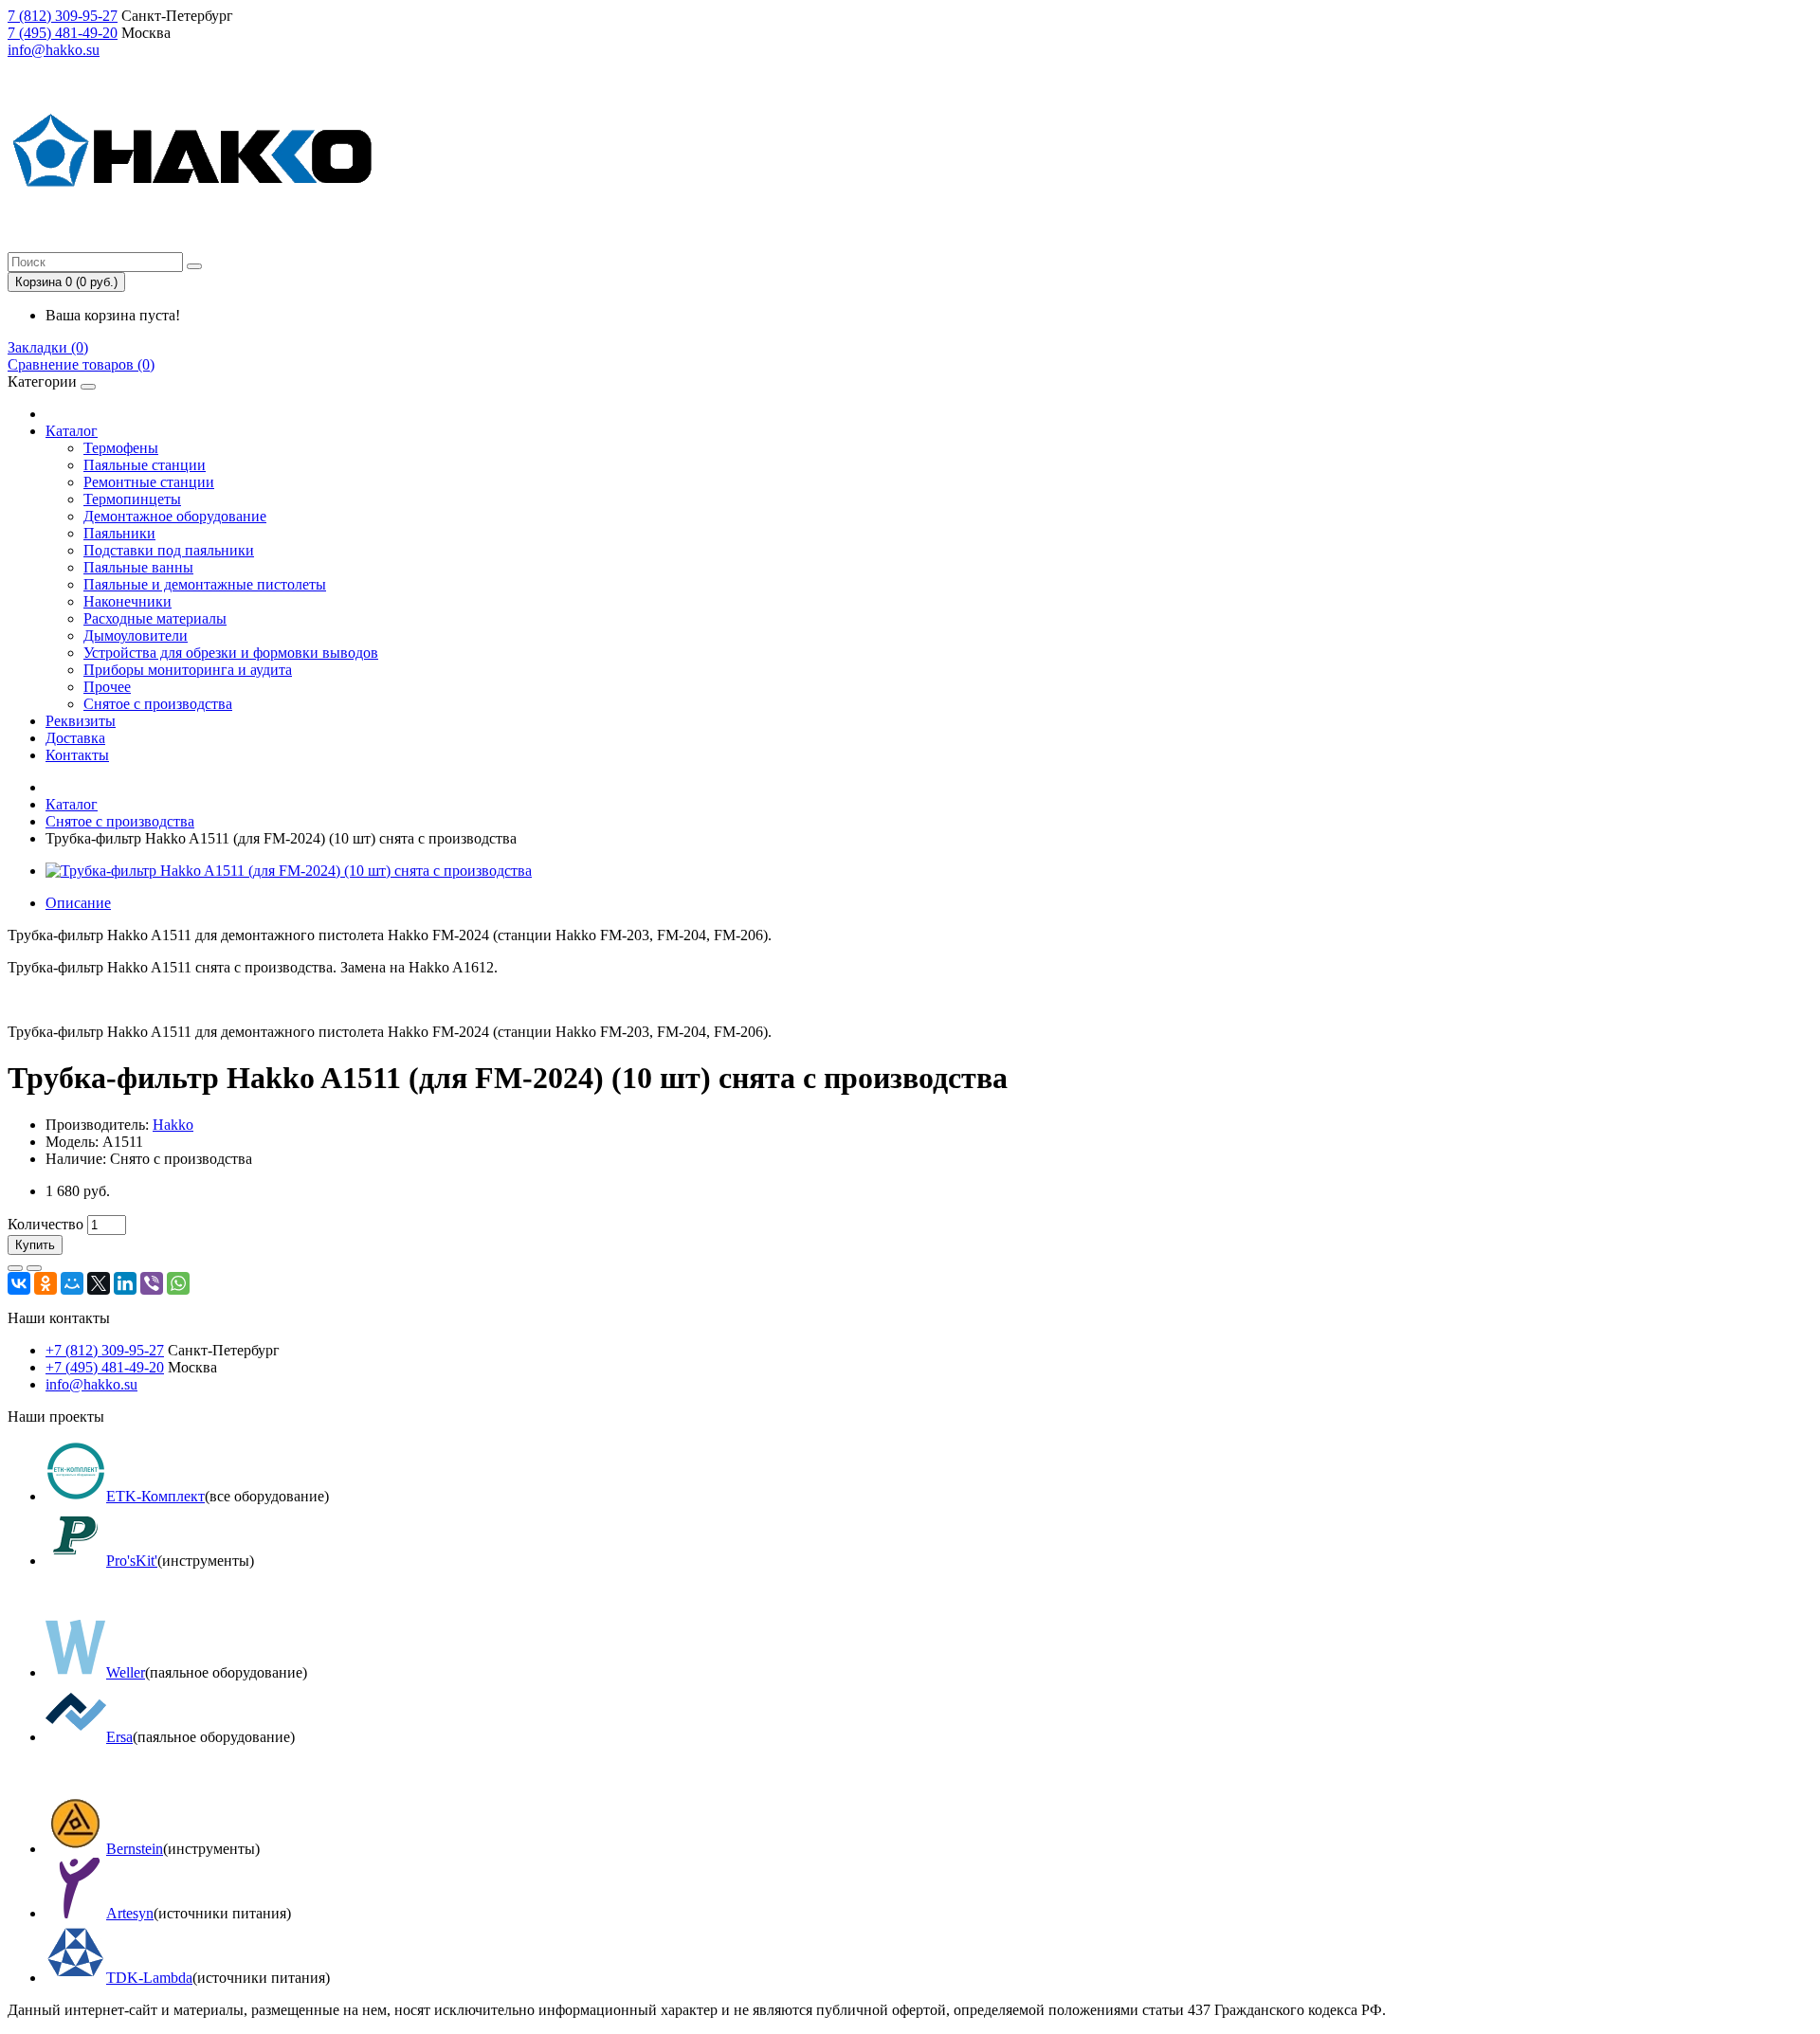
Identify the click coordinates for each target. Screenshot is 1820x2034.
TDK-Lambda (149, 1978)
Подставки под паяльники (169, 550)
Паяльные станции (145, 465)
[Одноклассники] (45, 1283)
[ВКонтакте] (19, 1283)
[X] (99, 1283)
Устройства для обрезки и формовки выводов (231, 653)
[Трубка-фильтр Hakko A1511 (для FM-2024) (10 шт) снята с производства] (289, 871)
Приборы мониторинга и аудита (188, 670)
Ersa (119, 1737)
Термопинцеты (132, 499)
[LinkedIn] (125, 1283)
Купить (35, 1245)
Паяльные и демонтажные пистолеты (205, 584)
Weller (126, 1672)
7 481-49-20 (63, 33)
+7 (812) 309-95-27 (105, 1350)
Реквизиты (81, 721)
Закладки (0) (48, 347)
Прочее (107, 687)
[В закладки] (15, 1268)
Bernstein (135, 1849)
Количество (45, 1224)
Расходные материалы (155, 618)
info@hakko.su (54, 50)
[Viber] (152, 1283)
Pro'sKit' (132, 1561)
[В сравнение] (34, 1268)
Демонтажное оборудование (175, 516)
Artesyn (130, 1913)
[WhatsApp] (178, 1283)
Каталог (72, 431)
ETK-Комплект (155, 1496)
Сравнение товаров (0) (81, 364)
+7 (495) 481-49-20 (105, 1367)
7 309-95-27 (63, 16)
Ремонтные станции (149, 482)
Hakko (173, 1125)
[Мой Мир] (72, 1283)
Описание (78, 903)
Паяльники (119, 533)
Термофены (121, 448)
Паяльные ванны (138, 567)
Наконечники (127, 601)
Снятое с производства (158, 704)
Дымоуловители (136, 636)
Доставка (75, 738)
